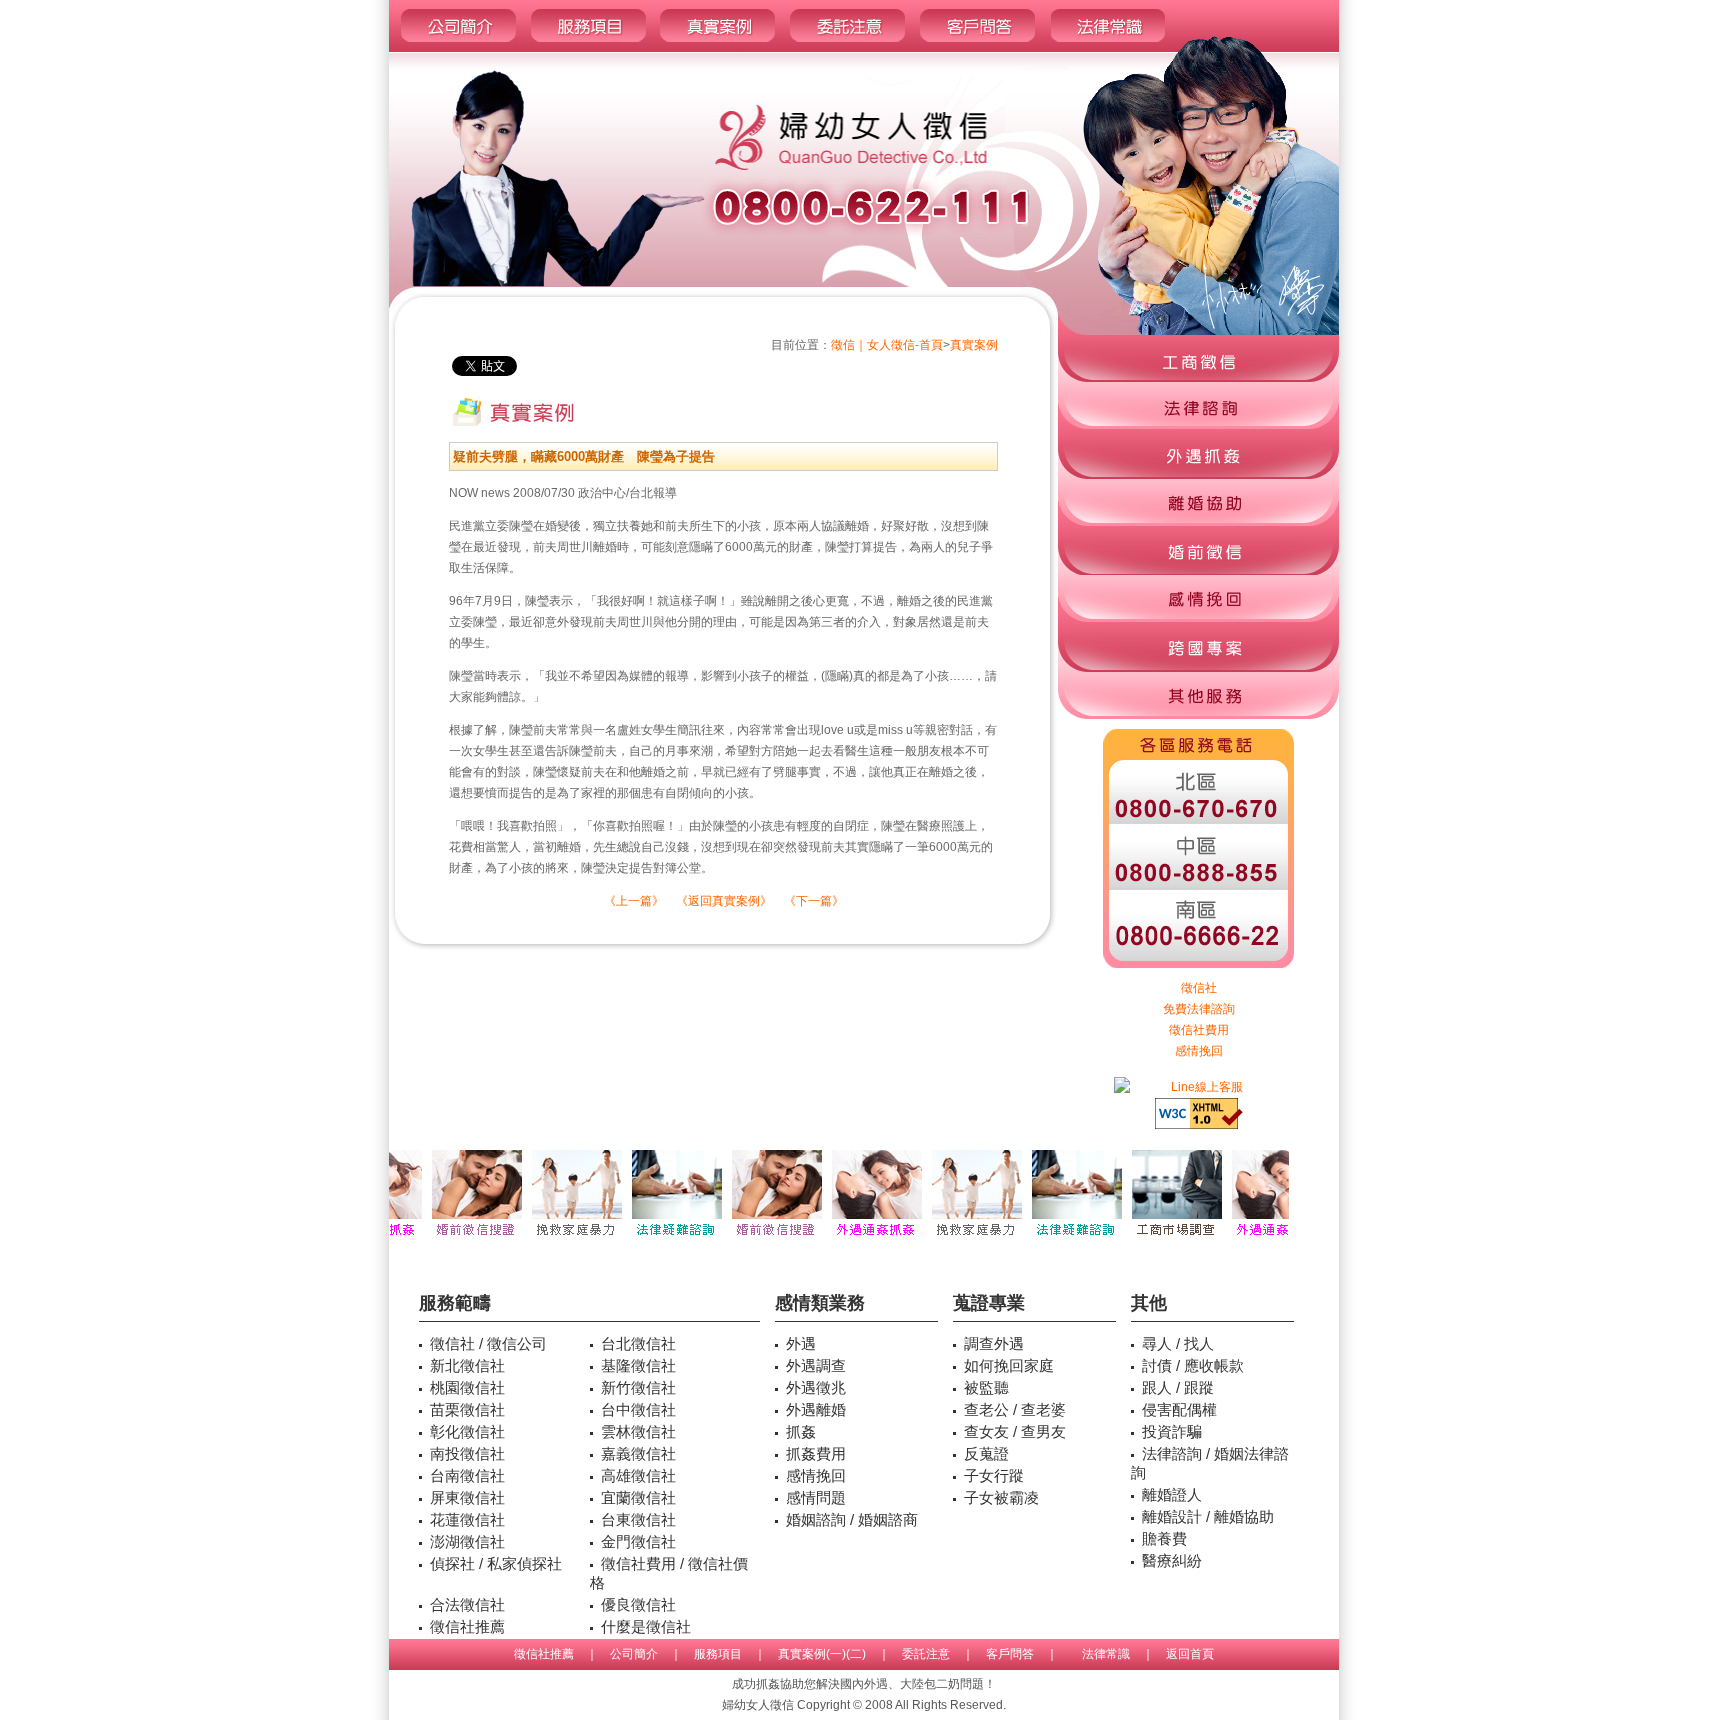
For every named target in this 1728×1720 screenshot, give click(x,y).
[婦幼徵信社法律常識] (1108, 48)
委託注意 (926, 1654)
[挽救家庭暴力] (554, 1240)
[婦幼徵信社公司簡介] (456, 48)
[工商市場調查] (1154, 1240)
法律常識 (1106, 1654)
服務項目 (718, 1654)
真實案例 (974, 345)
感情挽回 (1199, 1051)
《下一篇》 (814, 901)
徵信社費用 (1199, 1030)
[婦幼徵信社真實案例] (717, 48)
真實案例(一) (812, 1654)
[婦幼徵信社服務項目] (588, 48)
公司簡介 (634, 1654)
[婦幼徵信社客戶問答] (977, 48)
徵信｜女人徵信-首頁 (887, 345)
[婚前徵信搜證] (454, 1240)
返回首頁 (1190, 1654)
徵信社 (1199, 988)
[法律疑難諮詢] (654, 1240)
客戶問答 (1010, 1654)
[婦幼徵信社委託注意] (847, 48)
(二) (856, 1654)
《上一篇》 (634, 901)
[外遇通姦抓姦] (854, 1240)
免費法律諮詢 (1199, 1009)
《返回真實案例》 (724, 901)
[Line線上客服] (1198, 1087)
